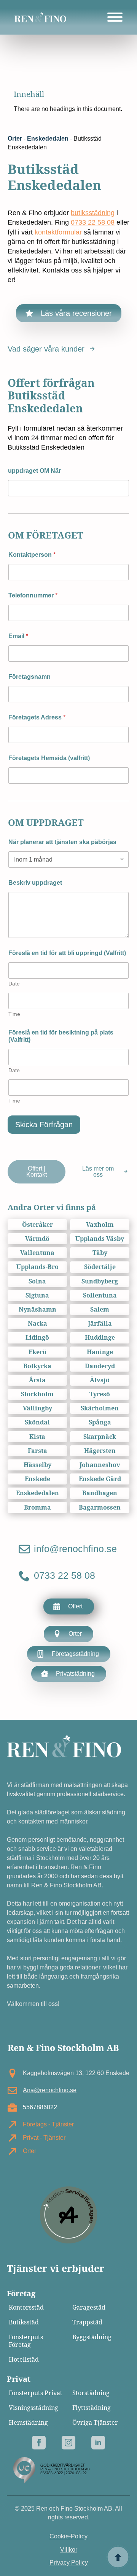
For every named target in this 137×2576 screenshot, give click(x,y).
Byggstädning (92, 2337)
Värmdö (37, 1239)
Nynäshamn (37, 1309)
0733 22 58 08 (93, 222)
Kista (37, 1437)
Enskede (37, 1479)
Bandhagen (100, 1493)
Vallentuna (37, 1253)
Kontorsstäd (26, 2307)
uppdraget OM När (34, 471)
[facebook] (39, 2443)
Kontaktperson (32, 555)
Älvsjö (100, 1380)
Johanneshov (100, 1465)
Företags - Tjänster (48, 2124)
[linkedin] (98, 2443)
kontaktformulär (58, 232)
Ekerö (37, 1352)
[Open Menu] (115, 17)
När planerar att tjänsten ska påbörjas (62, 842)
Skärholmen (100, 1408)
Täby (100, 1253)
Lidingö (37, 1338)
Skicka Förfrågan (44, 1125)
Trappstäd (87, 2322)
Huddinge (100, 1338)
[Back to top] (118, 2557)
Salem (100, 1309)
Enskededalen (48, 139)
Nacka (37, 1324)
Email (18, 636)
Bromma (37, 1507)
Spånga (100, 1422)
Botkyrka (37, 1366)
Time (14, 1014)
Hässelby (37, 1465)
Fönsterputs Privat (36, 2393)
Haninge (100, 1352)
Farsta (37, 1451)
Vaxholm (100, 1225)
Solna (37, 1281)
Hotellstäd (24, 2360)
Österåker (37, 1225)
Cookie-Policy (68, 2536)
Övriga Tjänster (95, 2423)
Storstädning (91, 2393)
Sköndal (37, 1422)
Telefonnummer (33, 595)
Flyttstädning (92, 2408)
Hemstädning (28, 2423)
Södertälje (100, 1267)
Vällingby (37, 1408)
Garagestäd (89, 2307)
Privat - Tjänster (44, 2138)
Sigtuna (37, 1295)
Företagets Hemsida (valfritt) (49, 758)
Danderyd (100, 1366)
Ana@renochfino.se (50, 2090)
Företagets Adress (37, 717)
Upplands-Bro (37, 1267)
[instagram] (68, 2443)
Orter (15, 139)
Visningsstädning (33, 2408)
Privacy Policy (69, 2563)
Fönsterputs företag (26, 2341)
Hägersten (100, 1451)
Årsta (37, 1380)
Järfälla (100, 1324)
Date (14, 984)
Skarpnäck (100, 1437)
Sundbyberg (100, 1281)
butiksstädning (93, 213)
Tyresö (100, 1394)
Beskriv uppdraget (35, 883)
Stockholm (37, 1394)
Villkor (69, 2550)
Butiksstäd (24, 2322)
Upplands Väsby (100, 1239)
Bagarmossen (100, 1507)
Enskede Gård (100, 1479)
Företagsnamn (29, 677)
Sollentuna (100, 1295)
